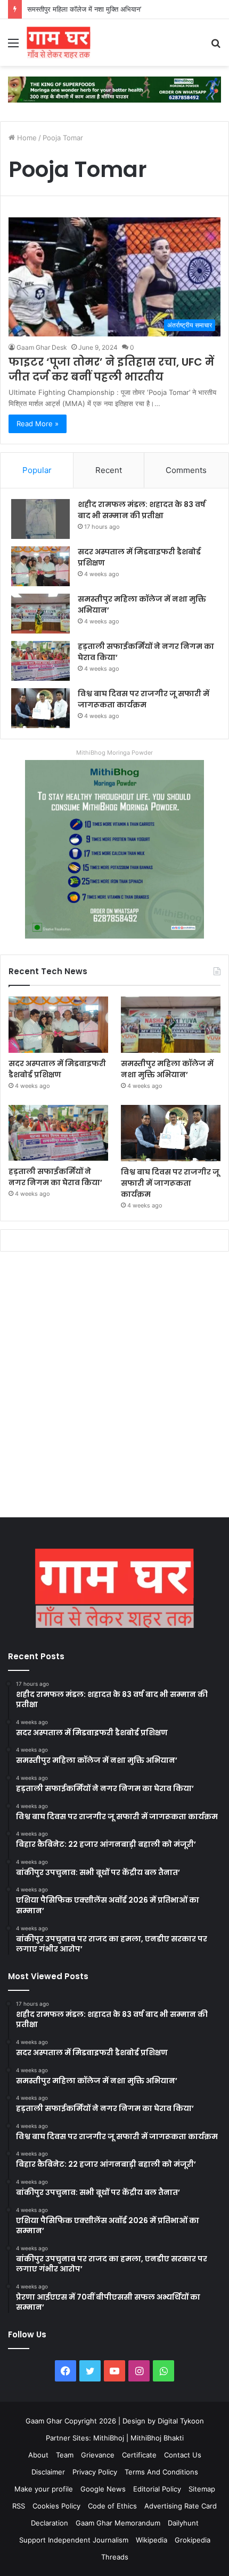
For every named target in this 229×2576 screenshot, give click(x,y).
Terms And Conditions (161, 2472)
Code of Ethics (112, 2506)
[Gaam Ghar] (59, 43)
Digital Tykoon (181, 2421)
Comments (186, 470)
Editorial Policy (157, 2489)
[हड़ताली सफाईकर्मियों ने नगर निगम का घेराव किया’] (40, 661)
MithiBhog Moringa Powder (114, 753)
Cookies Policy (56, 2506)
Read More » (38, 424)
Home (26, 138)
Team (65, 2455)
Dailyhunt (183, 2523)
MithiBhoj (109, 2438)
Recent (109, 470)
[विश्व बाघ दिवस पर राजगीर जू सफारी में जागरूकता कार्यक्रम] (40, 708)
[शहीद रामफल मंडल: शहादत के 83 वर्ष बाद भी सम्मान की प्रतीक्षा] (40, 519)
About (38, 2455)
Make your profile (44, 2489)
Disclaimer (48, 2472)
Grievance (98, 2455)
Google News (103, 2489)
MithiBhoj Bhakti (157, 2438)
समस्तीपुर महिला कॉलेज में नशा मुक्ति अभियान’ (84, 9)
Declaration (50, 2523)
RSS (19, 2506)
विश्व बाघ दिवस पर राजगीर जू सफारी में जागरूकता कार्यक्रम (144, 699)
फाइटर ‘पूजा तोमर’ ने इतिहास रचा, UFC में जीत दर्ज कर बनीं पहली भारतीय (111, 369)
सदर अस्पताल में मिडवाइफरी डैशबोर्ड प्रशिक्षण (57, 1069)
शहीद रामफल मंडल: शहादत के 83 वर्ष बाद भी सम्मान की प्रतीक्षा (142, 510)
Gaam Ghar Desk (42, 347)
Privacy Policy (95, 2472)
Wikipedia (152, 2540)
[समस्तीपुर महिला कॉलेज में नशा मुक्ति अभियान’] (40, 614)
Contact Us (183, 2455)
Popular (37, 470)
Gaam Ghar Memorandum (118, 2523)
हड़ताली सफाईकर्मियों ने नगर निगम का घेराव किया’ (55, 1177)
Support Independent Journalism (74, 2540)
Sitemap (202, 2489)
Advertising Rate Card (181, 2506)
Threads (115, 2557)
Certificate (139, 2455)
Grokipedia (193, 2540)
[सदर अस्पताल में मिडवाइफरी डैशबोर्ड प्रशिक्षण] (40, 566)
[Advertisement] (114, 1387)
